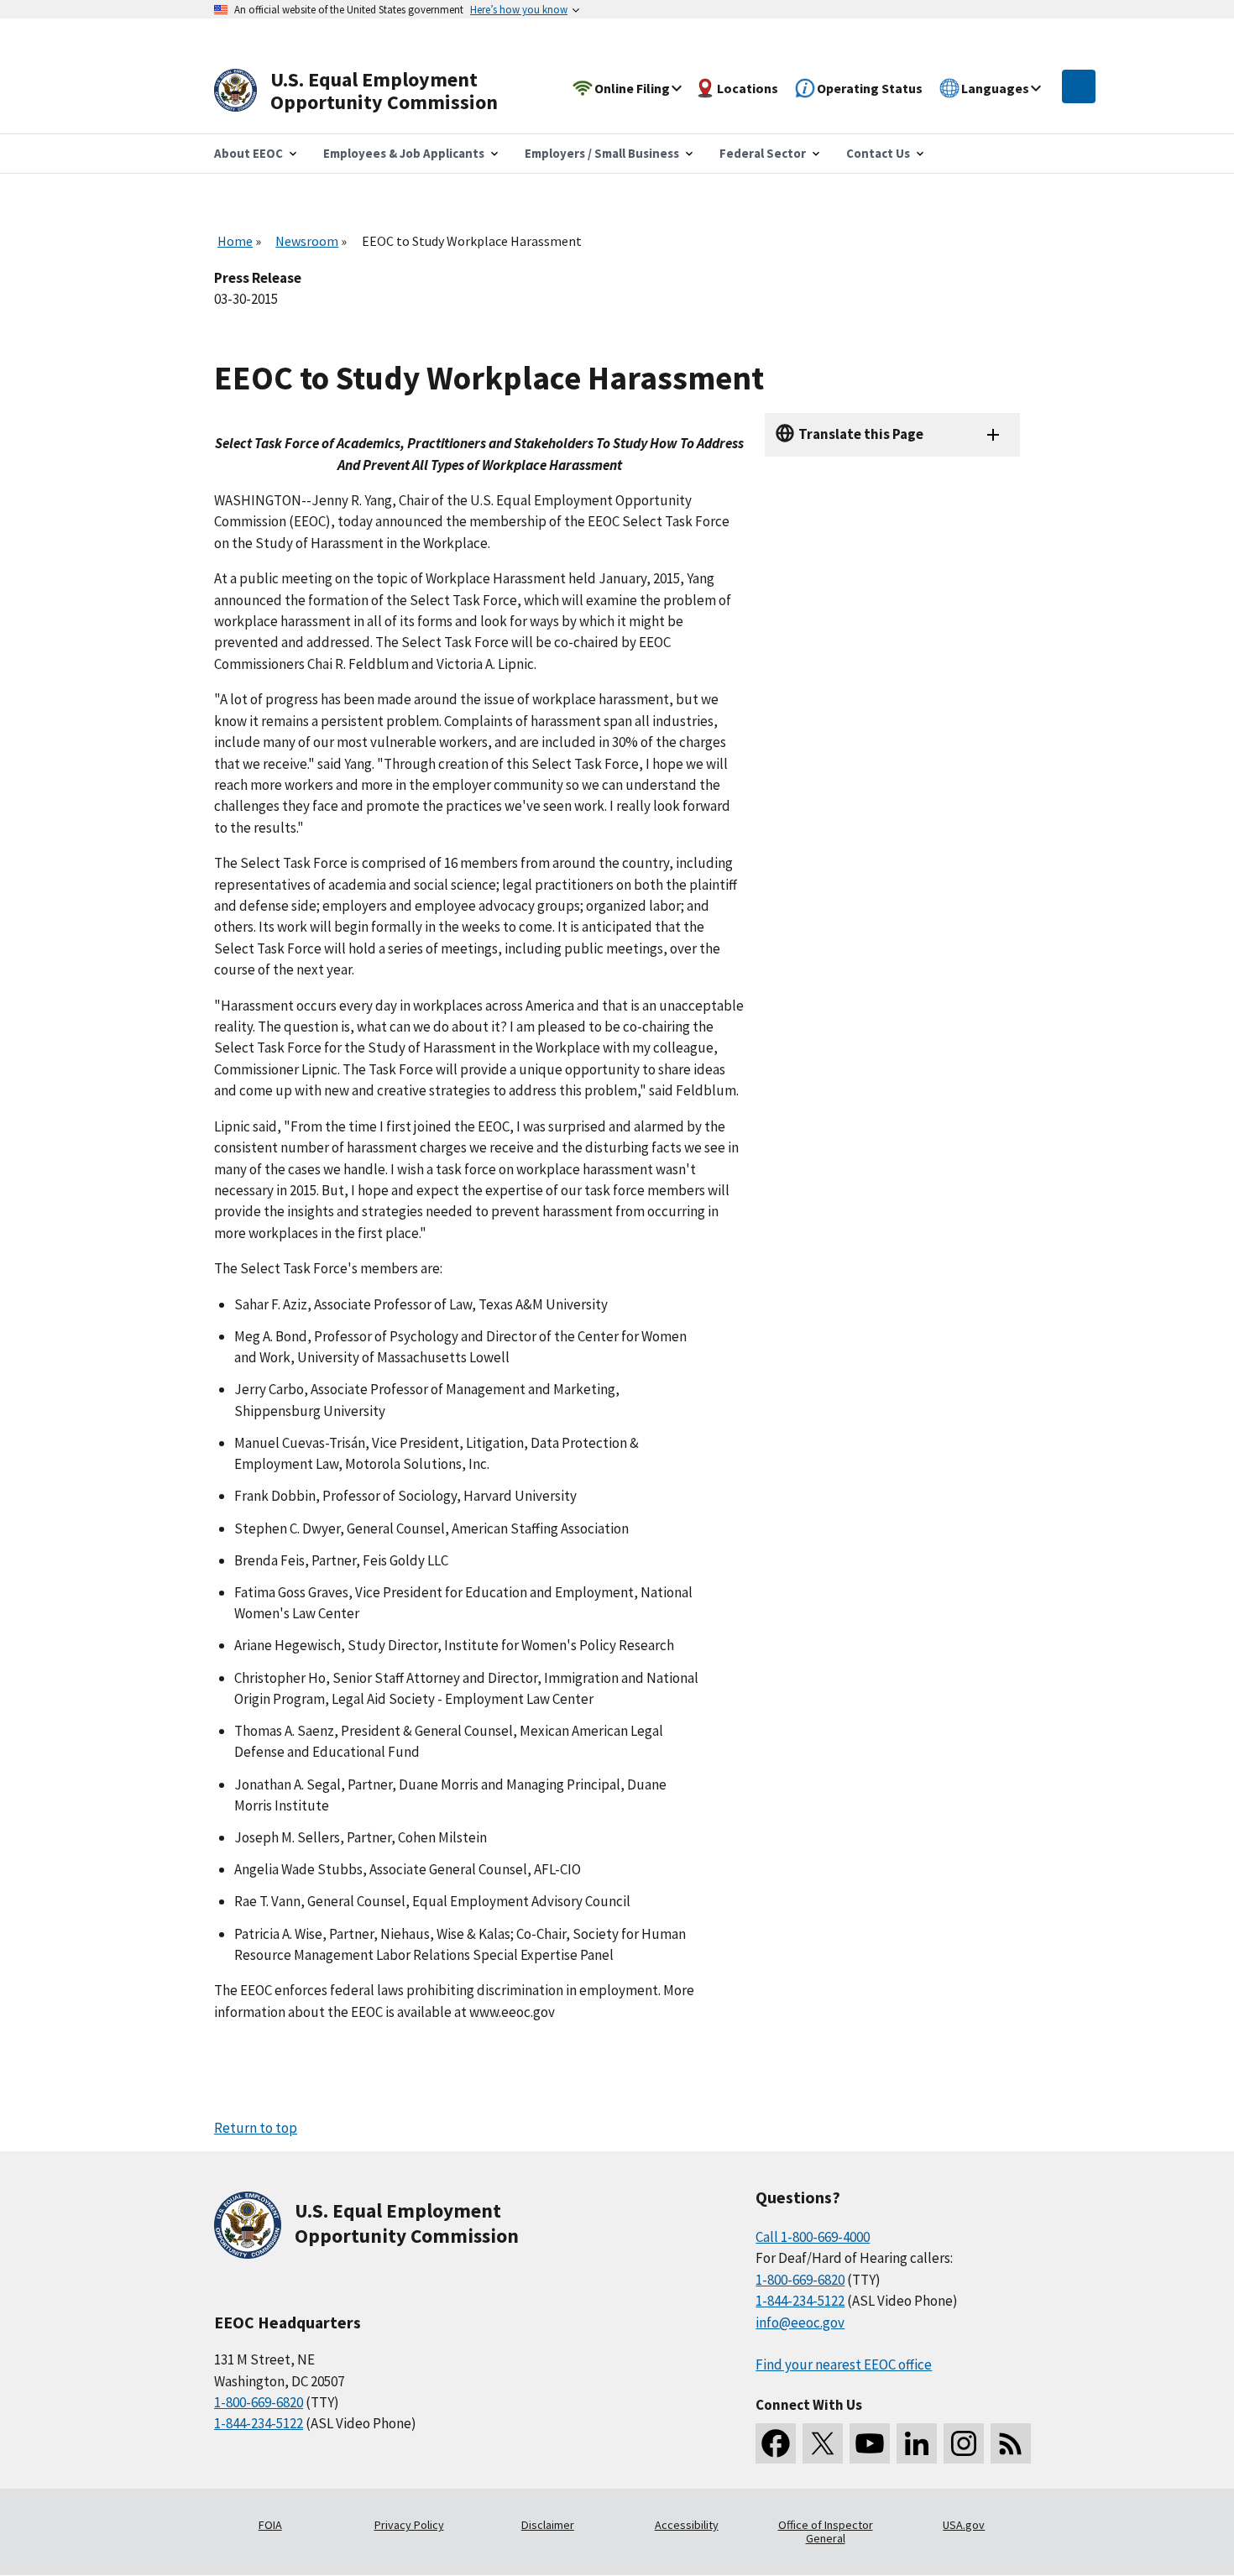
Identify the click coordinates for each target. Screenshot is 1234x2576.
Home (235, 241)
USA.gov (964, 2525)
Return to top (256, 2128)
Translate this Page (861, 434)
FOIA (270, 2525)
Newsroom (307, 241)
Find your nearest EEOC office (844, 2364)
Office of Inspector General (826, 2532)
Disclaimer (548, 2525)
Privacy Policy (409, 2525)
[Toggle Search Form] (1079, 86)
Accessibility (687, 2525)
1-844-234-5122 (259, 2423)
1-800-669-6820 (259, 2402)
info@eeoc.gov (800, 2323)
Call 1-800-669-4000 (813, 2237)
